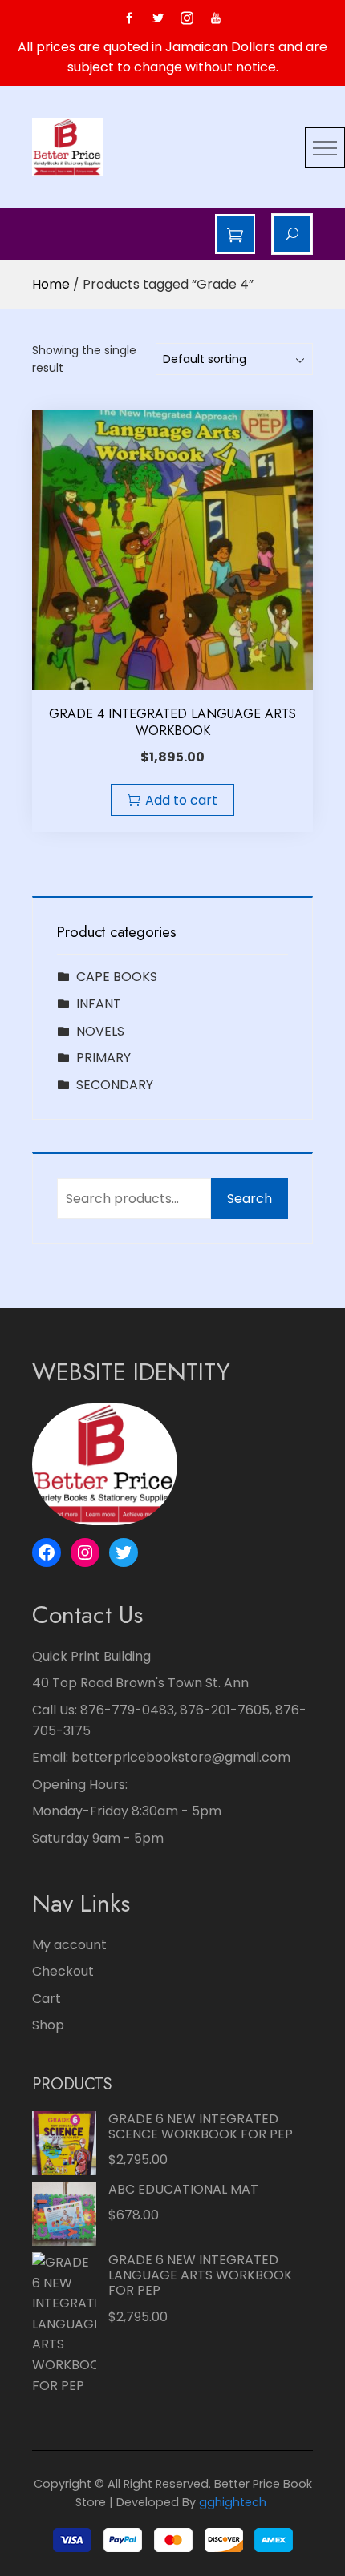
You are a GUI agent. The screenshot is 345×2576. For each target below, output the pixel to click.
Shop (48, 2025)
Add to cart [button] (181, 800)
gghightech (233, 2502)
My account (69, 1945)
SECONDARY (115, 1085)
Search (250, 1199)
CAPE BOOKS (117, 977)
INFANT (99, 1004)
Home (51, 284)
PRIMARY (103, 1058)
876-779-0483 (127, 1710)
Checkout (63, 1971)
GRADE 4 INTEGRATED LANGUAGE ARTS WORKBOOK (172, 722)
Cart (47, 1999)
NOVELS (100, 1031)
